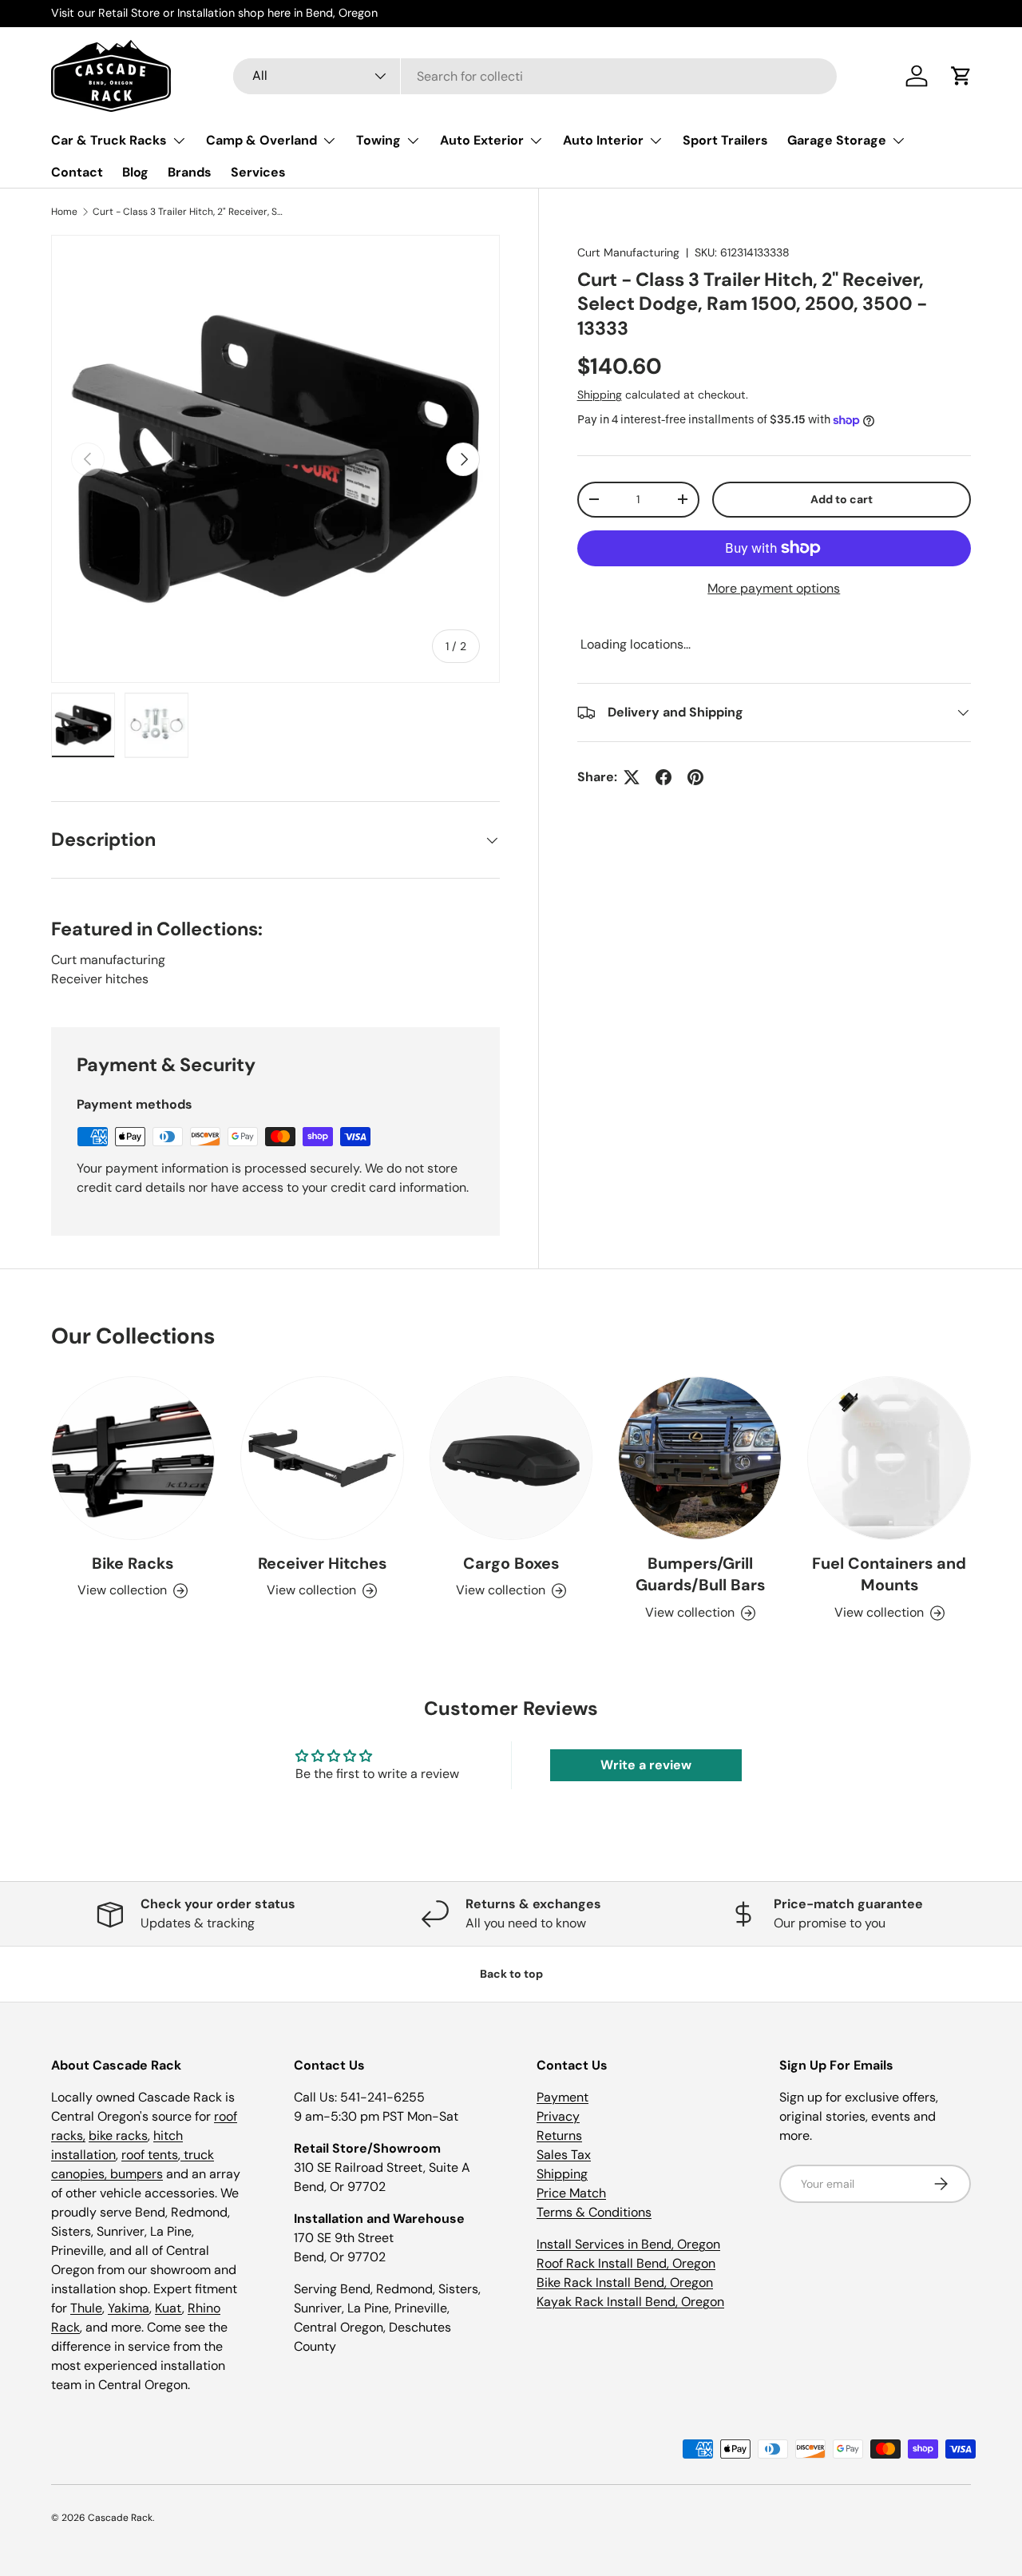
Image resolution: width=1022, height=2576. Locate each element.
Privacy (558, 2116)
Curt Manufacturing (628, 252)
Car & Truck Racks (109, 140)
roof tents (150, 2155)
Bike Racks (133, 1563)
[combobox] (535, 76)
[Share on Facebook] (664, 777)
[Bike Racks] (133, 1458)
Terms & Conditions (594, 2212)
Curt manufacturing (108, 960)
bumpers (137, 2174)
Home (64, 212)
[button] (961, 76)
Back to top (511, 1974)
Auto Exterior (482, 140)
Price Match (571, 2193)
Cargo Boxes (511, 1563)
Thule (86, 2308)
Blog (135, 172)
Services (258, 172)
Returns (559, 2135)
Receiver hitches (100, 979)
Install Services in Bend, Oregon (628, 2244)
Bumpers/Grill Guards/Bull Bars (700, 1574)
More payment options (774, 588)
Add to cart (842, 499)
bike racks (118, 2135)
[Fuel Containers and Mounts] (889, 1458)
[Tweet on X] (632, 777)
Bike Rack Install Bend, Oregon (625, 2282)
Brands (190, 172)
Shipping (600, 395)
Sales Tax (564, 2155)
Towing (378, 140)
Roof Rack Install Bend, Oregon (626, 2263)
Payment (562, 2097)
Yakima (129, 2308)
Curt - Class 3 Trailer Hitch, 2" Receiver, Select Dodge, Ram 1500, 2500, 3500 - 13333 (188, 212)
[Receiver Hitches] (322, 1458)
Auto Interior (603, 140)
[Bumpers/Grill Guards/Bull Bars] (700, 1458)
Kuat (168, 2308)
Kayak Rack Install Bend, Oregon (630, 2302)
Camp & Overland (261, 140)
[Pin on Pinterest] (695, 777)
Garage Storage (837, 140)
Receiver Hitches (322, 1563)
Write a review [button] (646, 1765)
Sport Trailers (725, 140)
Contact (77, 172)
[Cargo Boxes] (511, 1458)
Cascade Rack (120, 2518)
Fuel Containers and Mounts (889, 1574)
